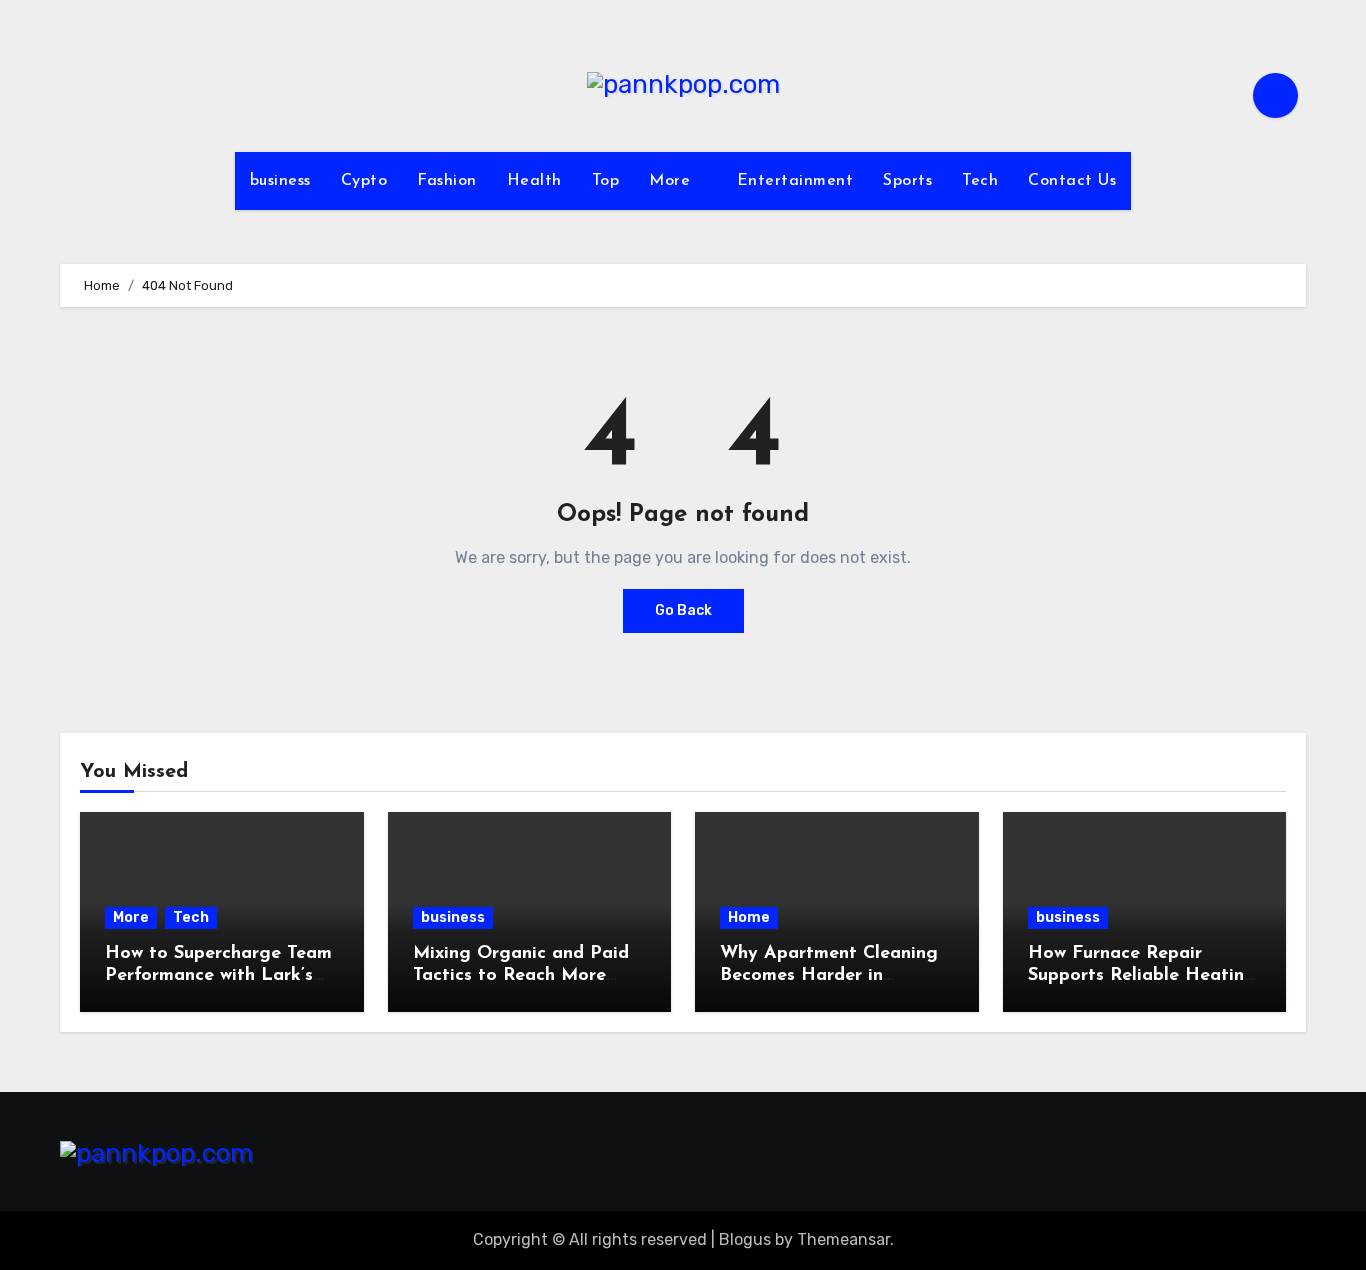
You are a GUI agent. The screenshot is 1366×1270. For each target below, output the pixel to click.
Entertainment (795, 181)
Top (606, 181)
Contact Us (1072, 181)
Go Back (683, 610)
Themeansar (843, 1239)
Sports (907, 181)
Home (749, 917)
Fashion (447, 181)
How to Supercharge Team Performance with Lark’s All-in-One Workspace (218, 975)
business (280, 181)
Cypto (364, 181)
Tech (980, 181)
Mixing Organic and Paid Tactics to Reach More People (521, 975)
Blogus (745, 1239)
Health (534, 181)
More (672, 181)
